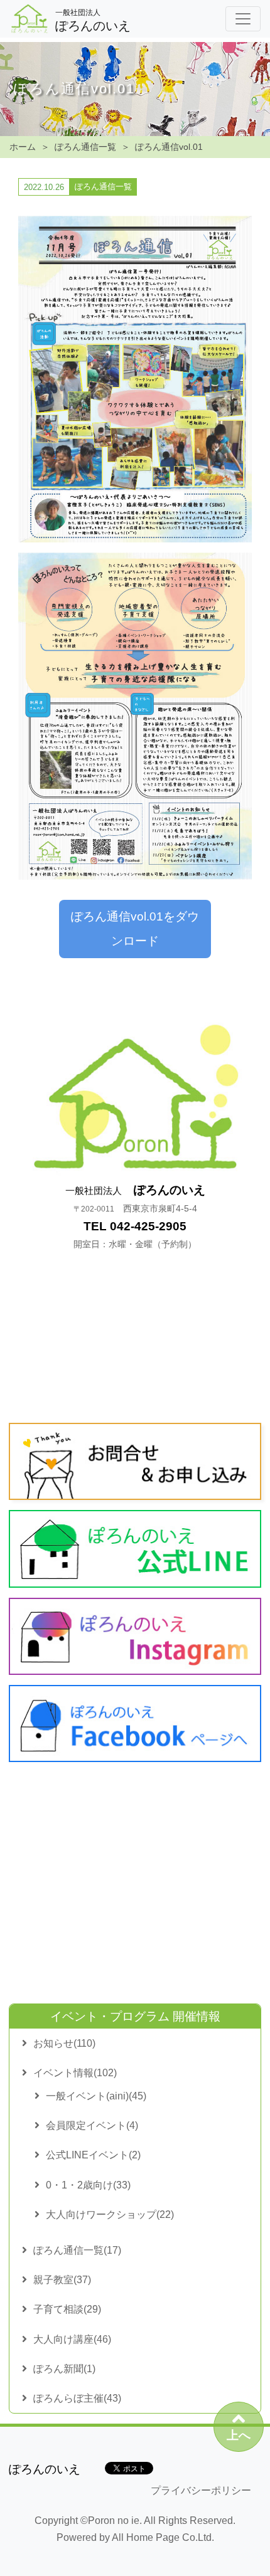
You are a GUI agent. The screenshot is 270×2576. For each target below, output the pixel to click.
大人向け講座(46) (72, 2339)
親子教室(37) (62, 2280)
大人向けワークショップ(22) (110, 2214)
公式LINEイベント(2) (93, 2155)
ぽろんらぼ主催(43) (77, 2398)
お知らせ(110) (64, 2043)
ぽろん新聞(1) (64, 2369)
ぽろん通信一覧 (85, 147)
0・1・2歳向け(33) (88, 2185)
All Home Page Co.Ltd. (163, 2537)
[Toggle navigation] (243, 19)
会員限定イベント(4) (92, 2125)
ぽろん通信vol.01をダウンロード (135, 928)
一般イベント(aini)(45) (96, 2096)
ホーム (23, 147)
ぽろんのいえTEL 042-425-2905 (135, 1216)
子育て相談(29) (67, 2309)
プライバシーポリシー (201, 2490)
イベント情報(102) (75, 2073)
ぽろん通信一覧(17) (77, 2250)
